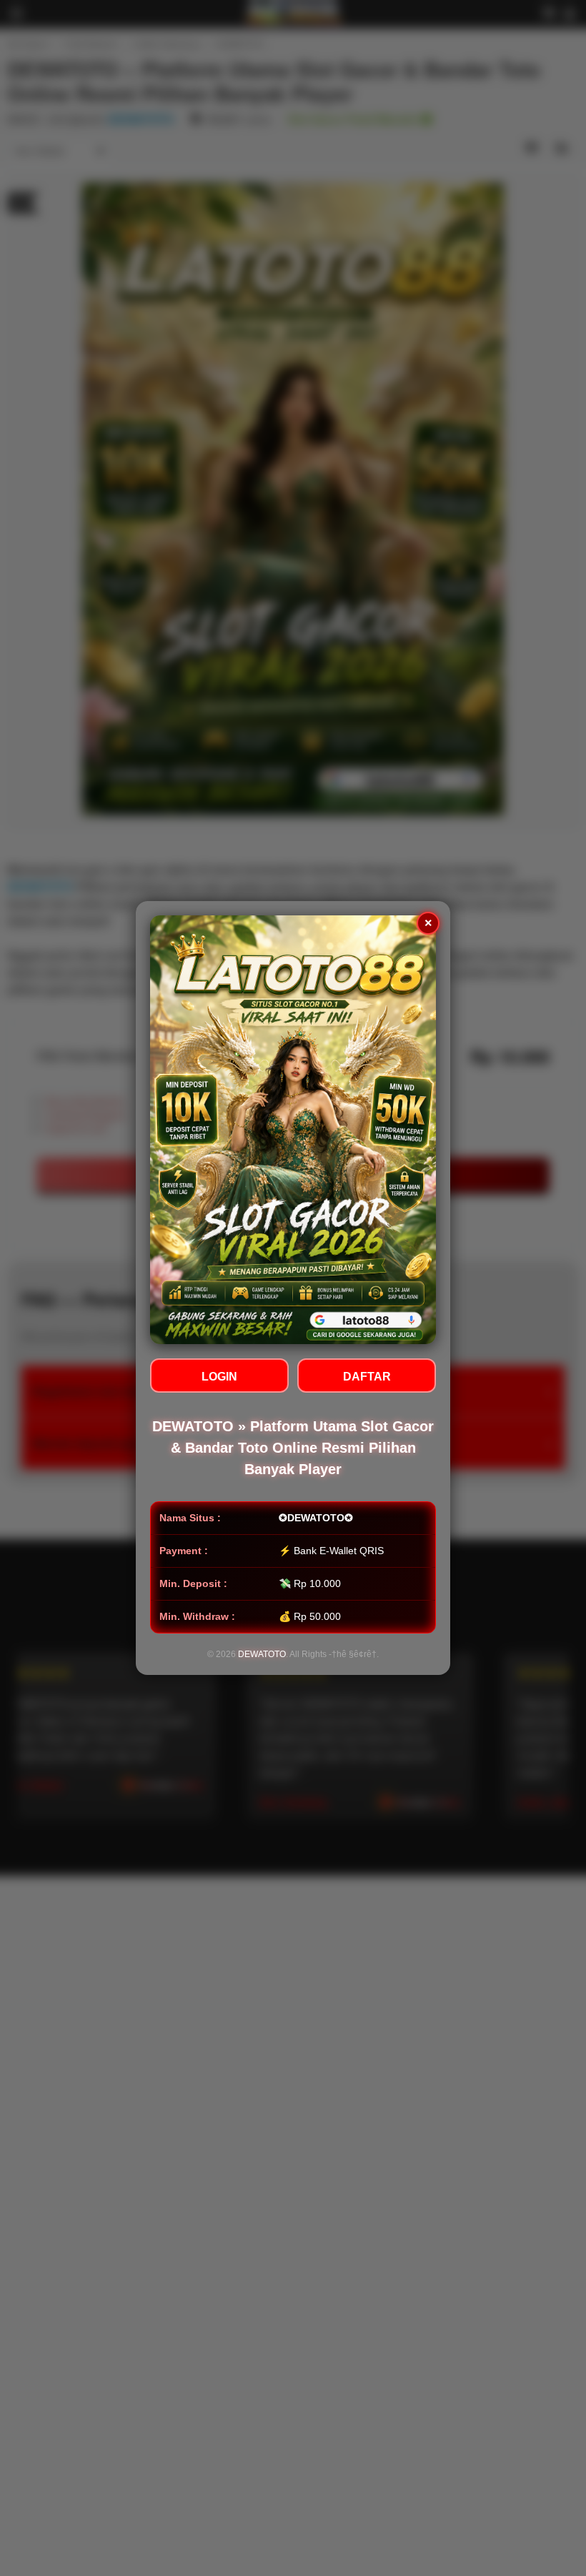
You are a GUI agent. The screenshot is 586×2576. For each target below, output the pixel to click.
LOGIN (219, 1377)
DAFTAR (367, 1377)
